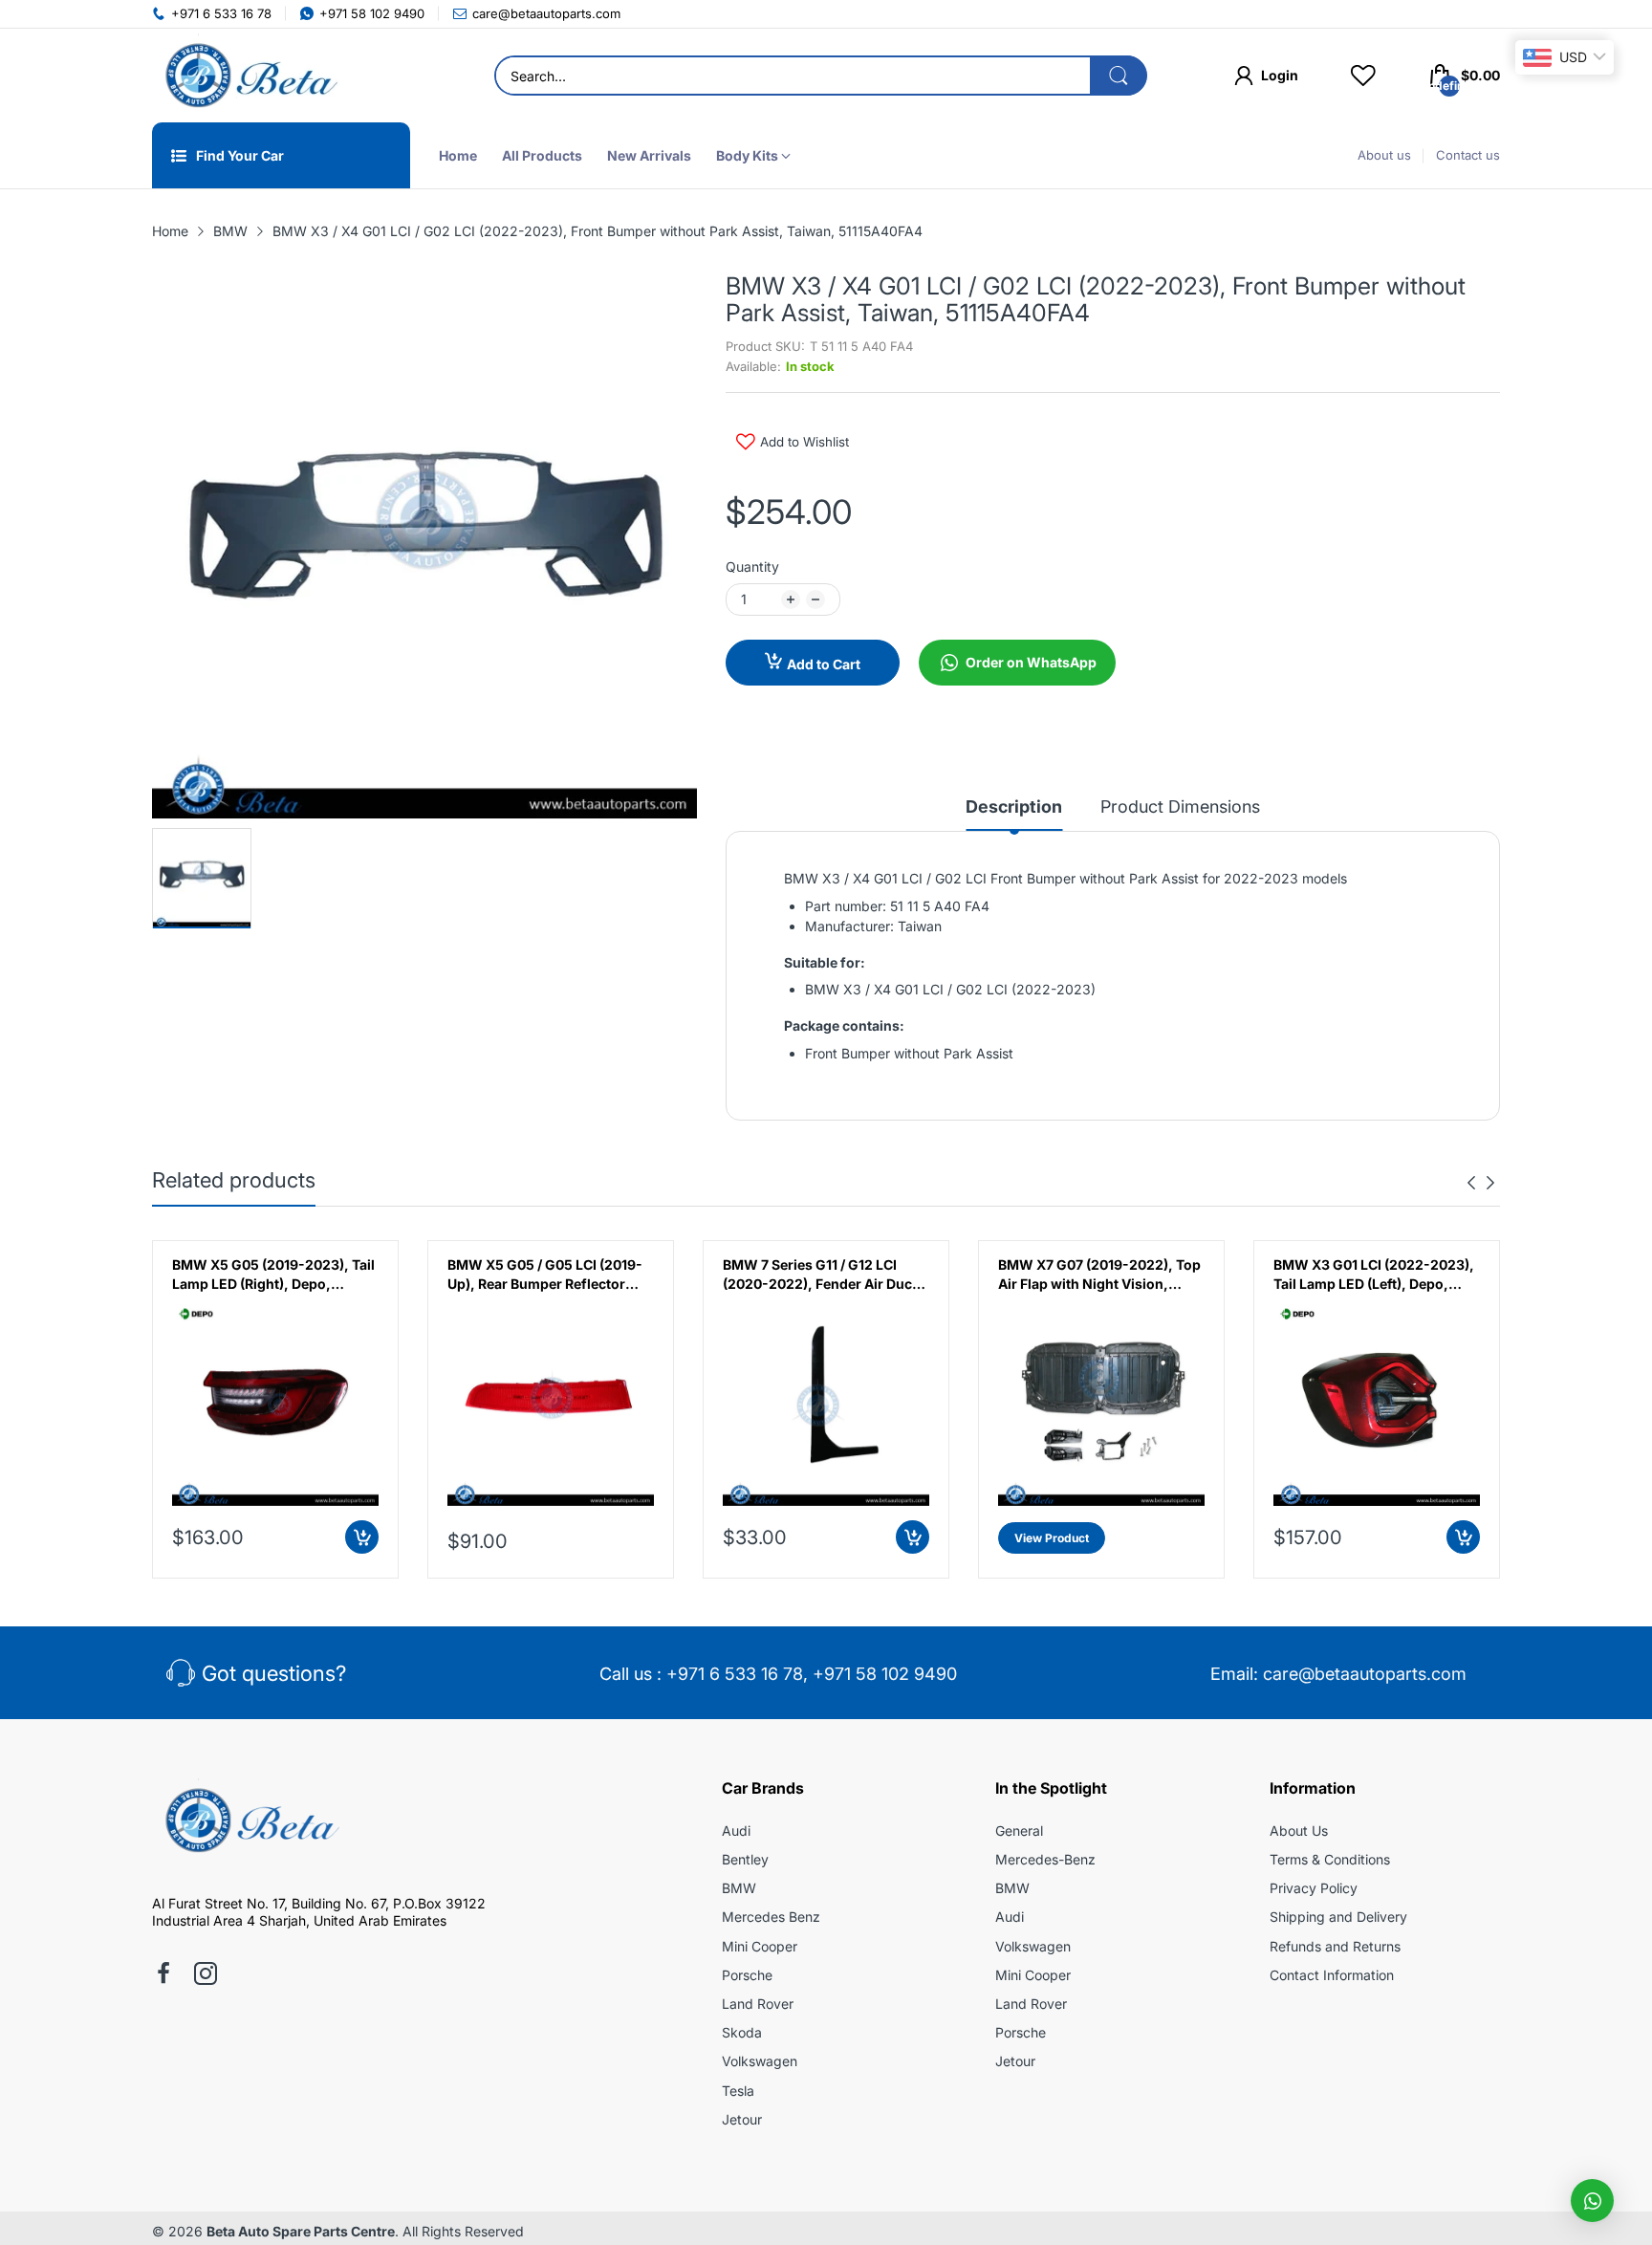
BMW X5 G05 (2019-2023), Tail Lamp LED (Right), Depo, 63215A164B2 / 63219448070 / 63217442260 (273, 1275)
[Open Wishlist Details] (1363, 76)
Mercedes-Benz (1045, 1859)
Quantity (752, 567)
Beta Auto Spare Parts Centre (301, 2231)
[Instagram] (206, 1975)
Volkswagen (760, 2061)
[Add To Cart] (362, 1537)
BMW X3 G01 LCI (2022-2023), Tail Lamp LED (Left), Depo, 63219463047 (1374, 1275)
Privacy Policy (1314, 1888)
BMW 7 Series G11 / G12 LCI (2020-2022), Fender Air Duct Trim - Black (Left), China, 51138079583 (820, 1275)
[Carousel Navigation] (1481, 1183)
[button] (1592, 2201)
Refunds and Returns (1335, 1946)
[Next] (1471, 1183)
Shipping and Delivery (1338, 1917)
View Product (1052, 1538)
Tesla (738, 2091)
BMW (739, 1888)
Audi (736, 1831)
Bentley (745, 1859)
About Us (1299, 1831)
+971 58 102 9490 (885, 1674)
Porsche (747, 1975)
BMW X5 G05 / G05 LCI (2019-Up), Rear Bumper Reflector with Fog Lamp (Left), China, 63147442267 (545, 1275)
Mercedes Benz (771, 1917)
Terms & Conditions (1330, 1859)
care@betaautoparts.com (1365, 1674)
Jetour (742, 2119)
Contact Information (1332, 1975)
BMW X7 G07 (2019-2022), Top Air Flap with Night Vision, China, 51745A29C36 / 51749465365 (1099, 1275)
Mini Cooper (760, 1946)
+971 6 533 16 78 (735, 1674)
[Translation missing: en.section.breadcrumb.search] (1119, 76)
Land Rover (758, 2004)
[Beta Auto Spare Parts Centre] (248, 76)
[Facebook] (163, 1975)
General (1019, 1831)
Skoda (742, 2032)
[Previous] (1490, 1183)
